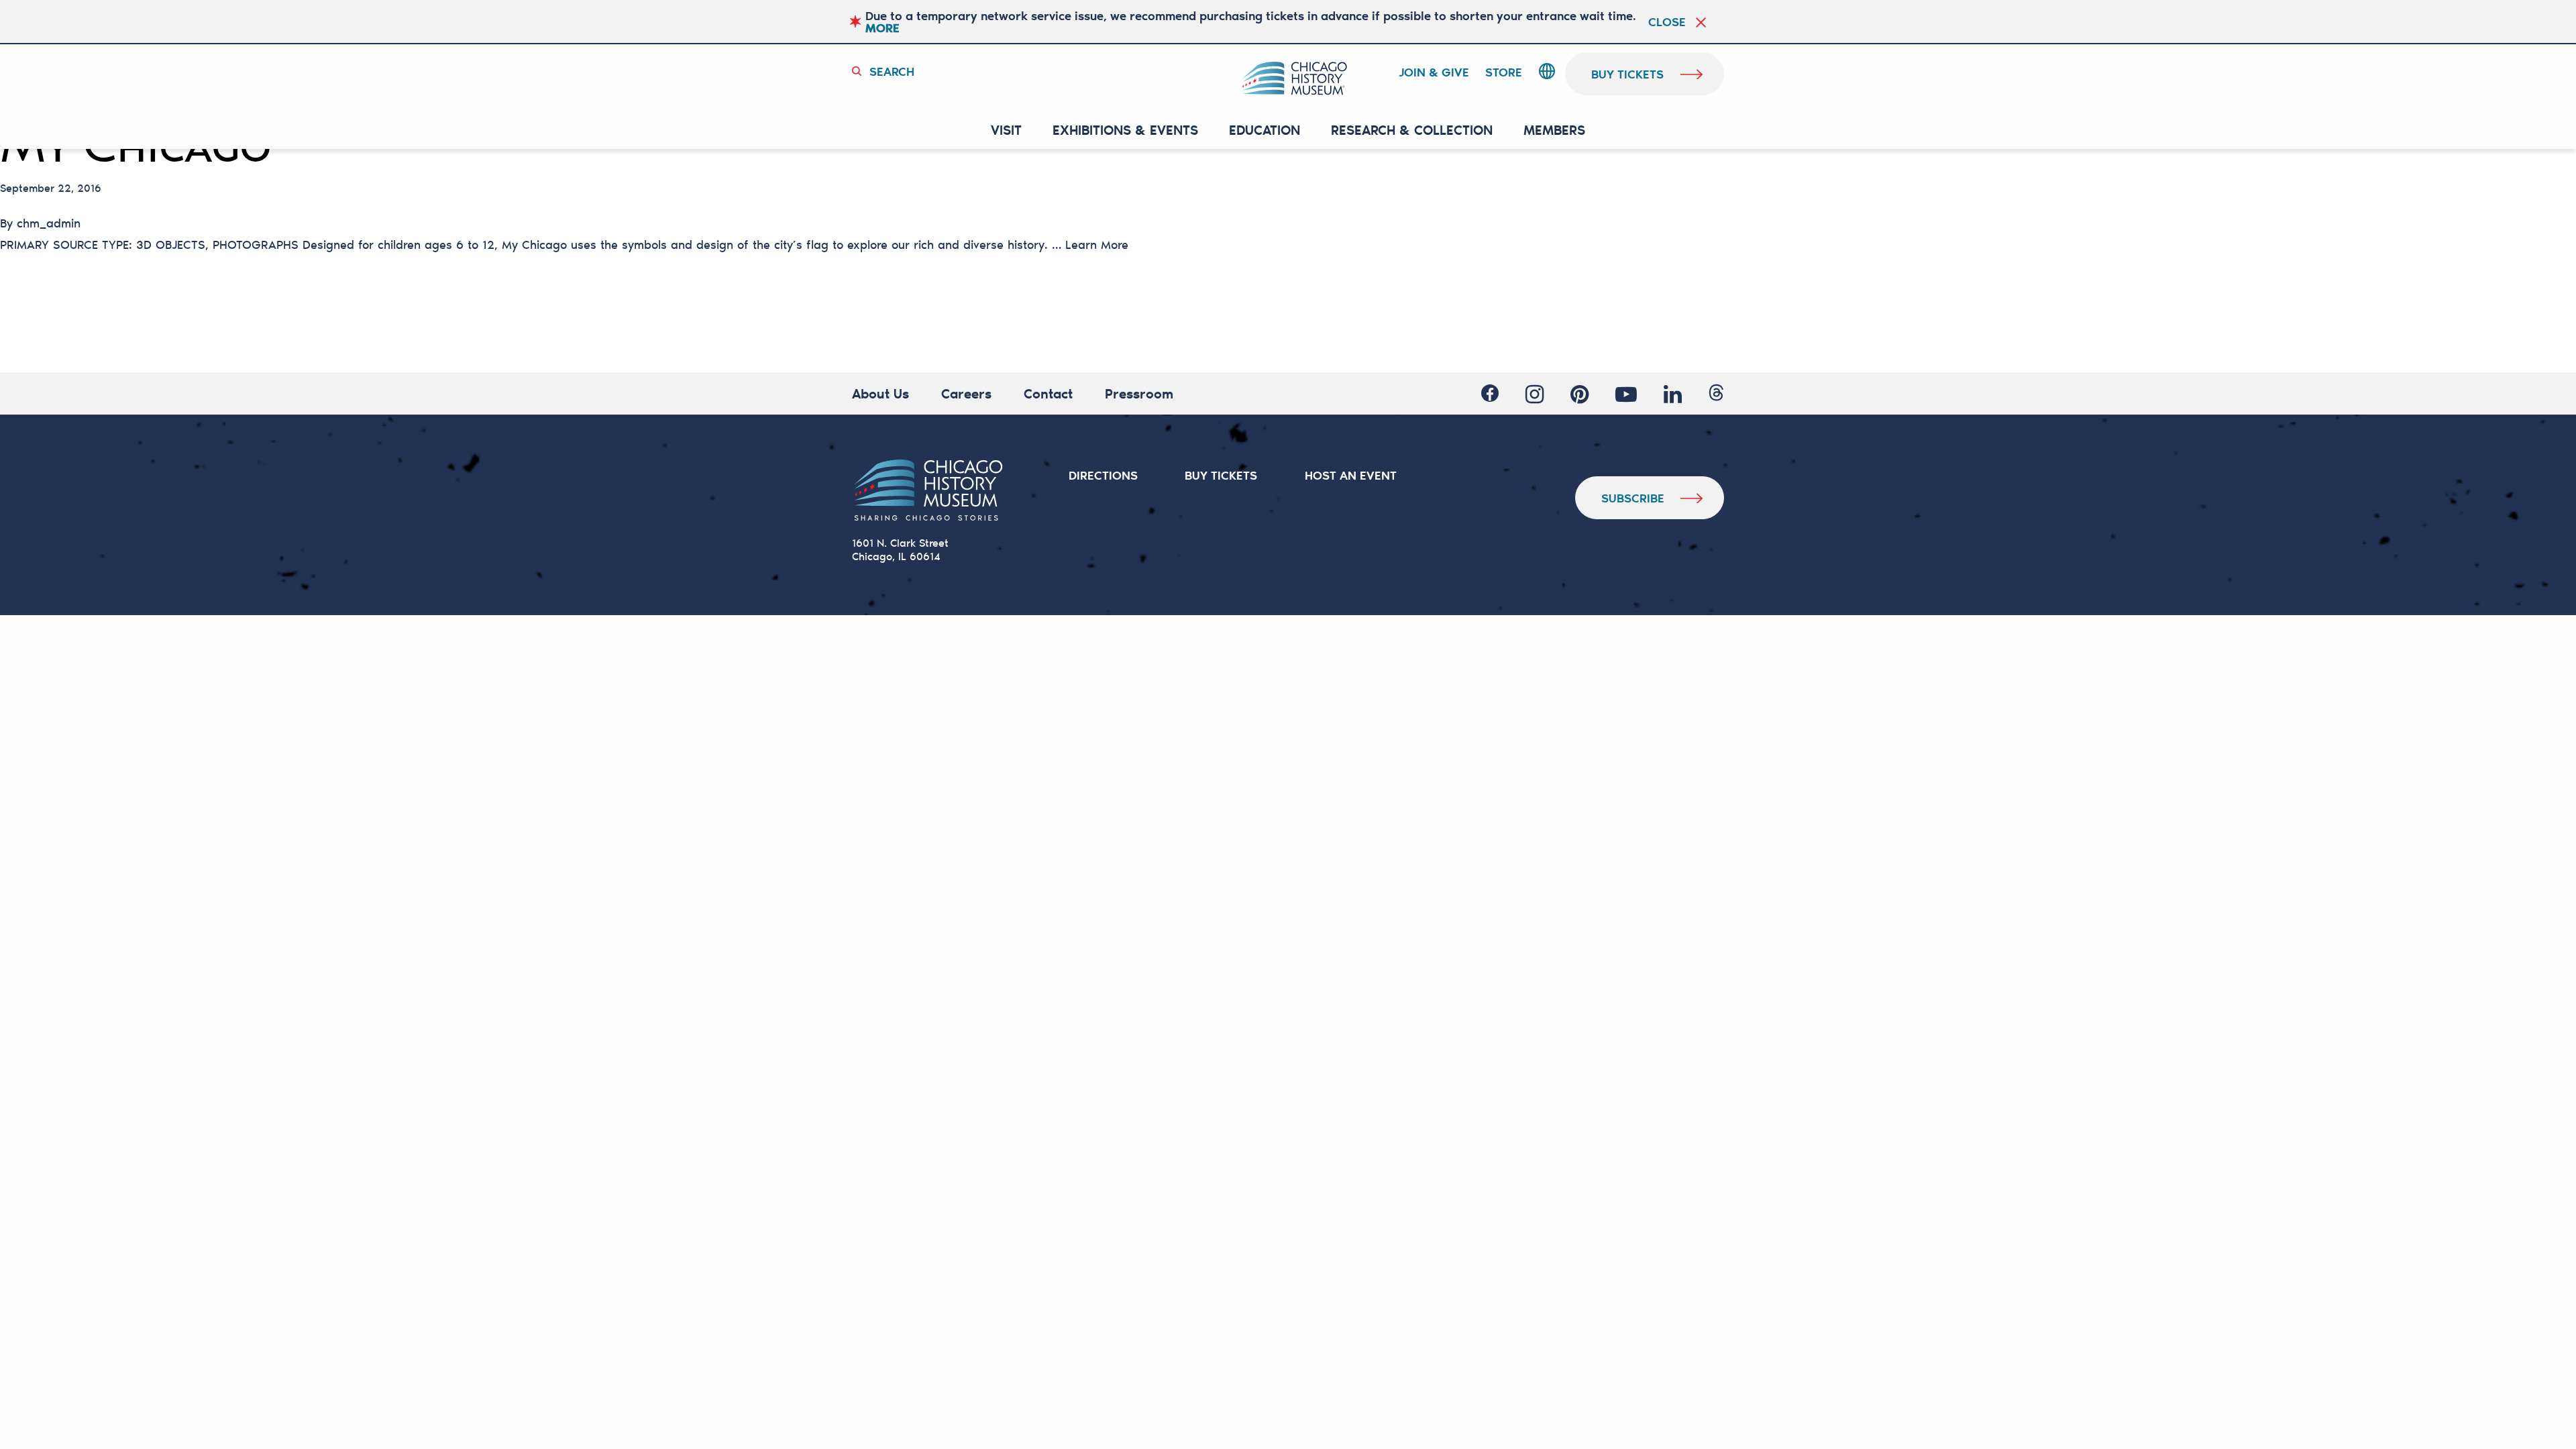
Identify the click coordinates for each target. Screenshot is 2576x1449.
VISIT (1006, 130)
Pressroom (1139, 393)
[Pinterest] (1579, 394)
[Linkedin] (1673, 394)
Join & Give (1434, 72)
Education (1265, 130)
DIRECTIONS (1103, 475)
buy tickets (1627, 74)
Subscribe (1633, 498)
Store (1504, 72)
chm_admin (49, 223)
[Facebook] (1490, 394)
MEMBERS (1554, 130)
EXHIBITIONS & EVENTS (1125, 130)
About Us (880, 393)
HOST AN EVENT (1351, 475)
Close (1667, 21)
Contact (1048, 393)
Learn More (1097, 244)
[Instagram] (1535, 394)
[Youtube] (1626, 394)
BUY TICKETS (1221, 475)
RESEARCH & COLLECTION (1412, 130)
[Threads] (1716, 394)
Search (892, 71)
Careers (966, 393)
